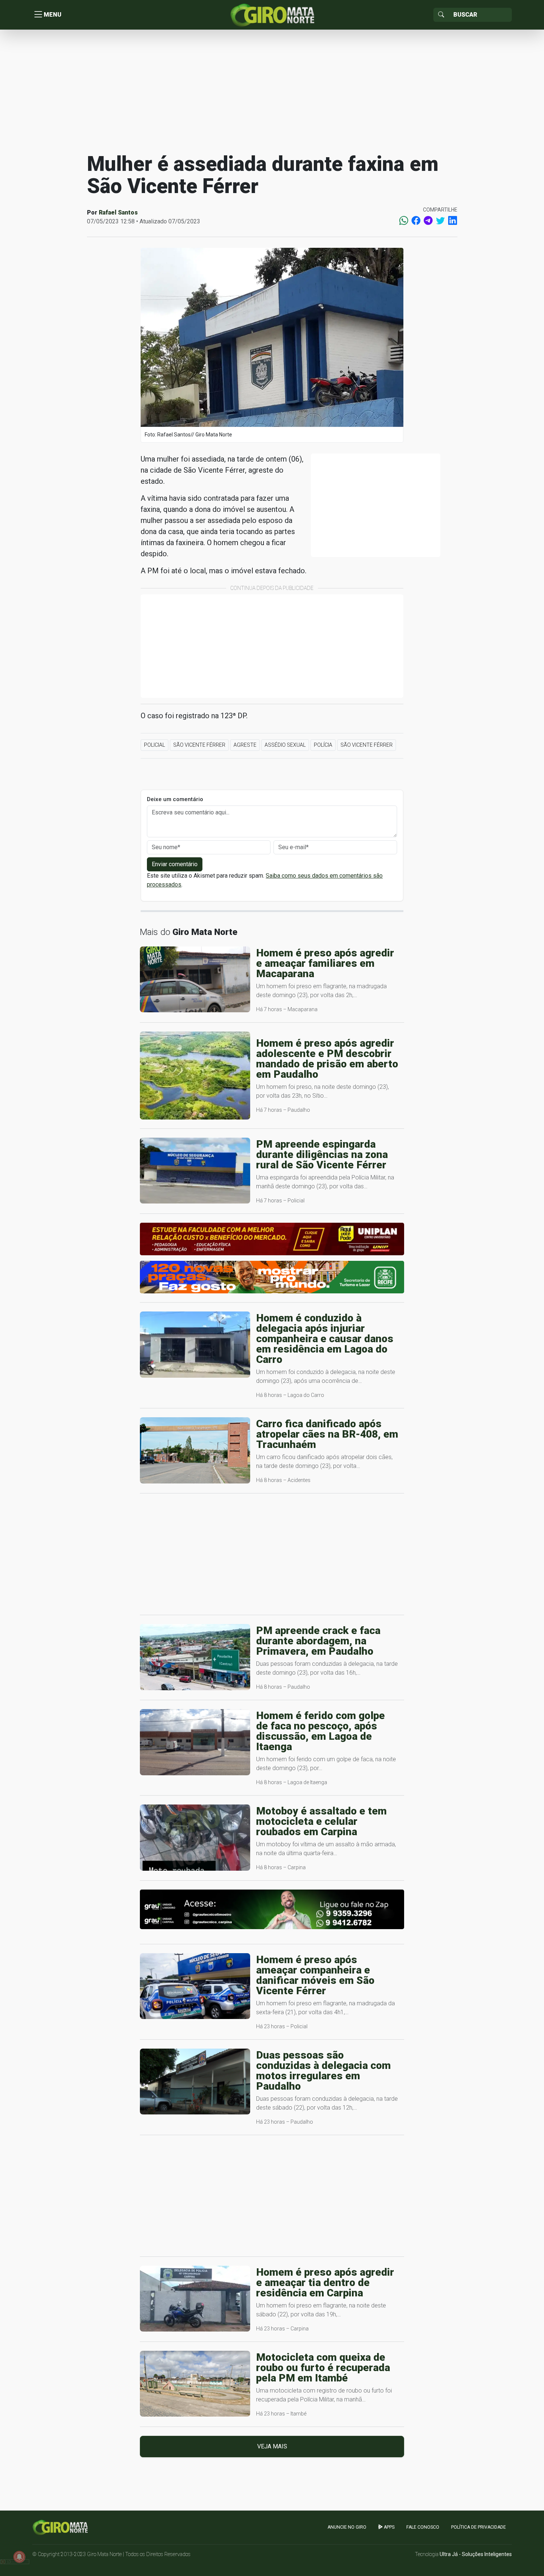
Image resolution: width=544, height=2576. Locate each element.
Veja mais (272, 2446)
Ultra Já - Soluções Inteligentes (476, 2554)
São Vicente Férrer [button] (199, 745)
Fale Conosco (423, 2527)
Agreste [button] (245, 745)
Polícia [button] (323, 745)
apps (389, 2527)
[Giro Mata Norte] (272, 14)
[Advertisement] (272, 90)
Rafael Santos (118, 212)
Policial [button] (155, 745)
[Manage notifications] (19, 2557)
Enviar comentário (175, 864)
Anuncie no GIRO (347, 2527)
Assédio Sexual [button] (285, 745)
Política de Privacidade (478, 2527)
